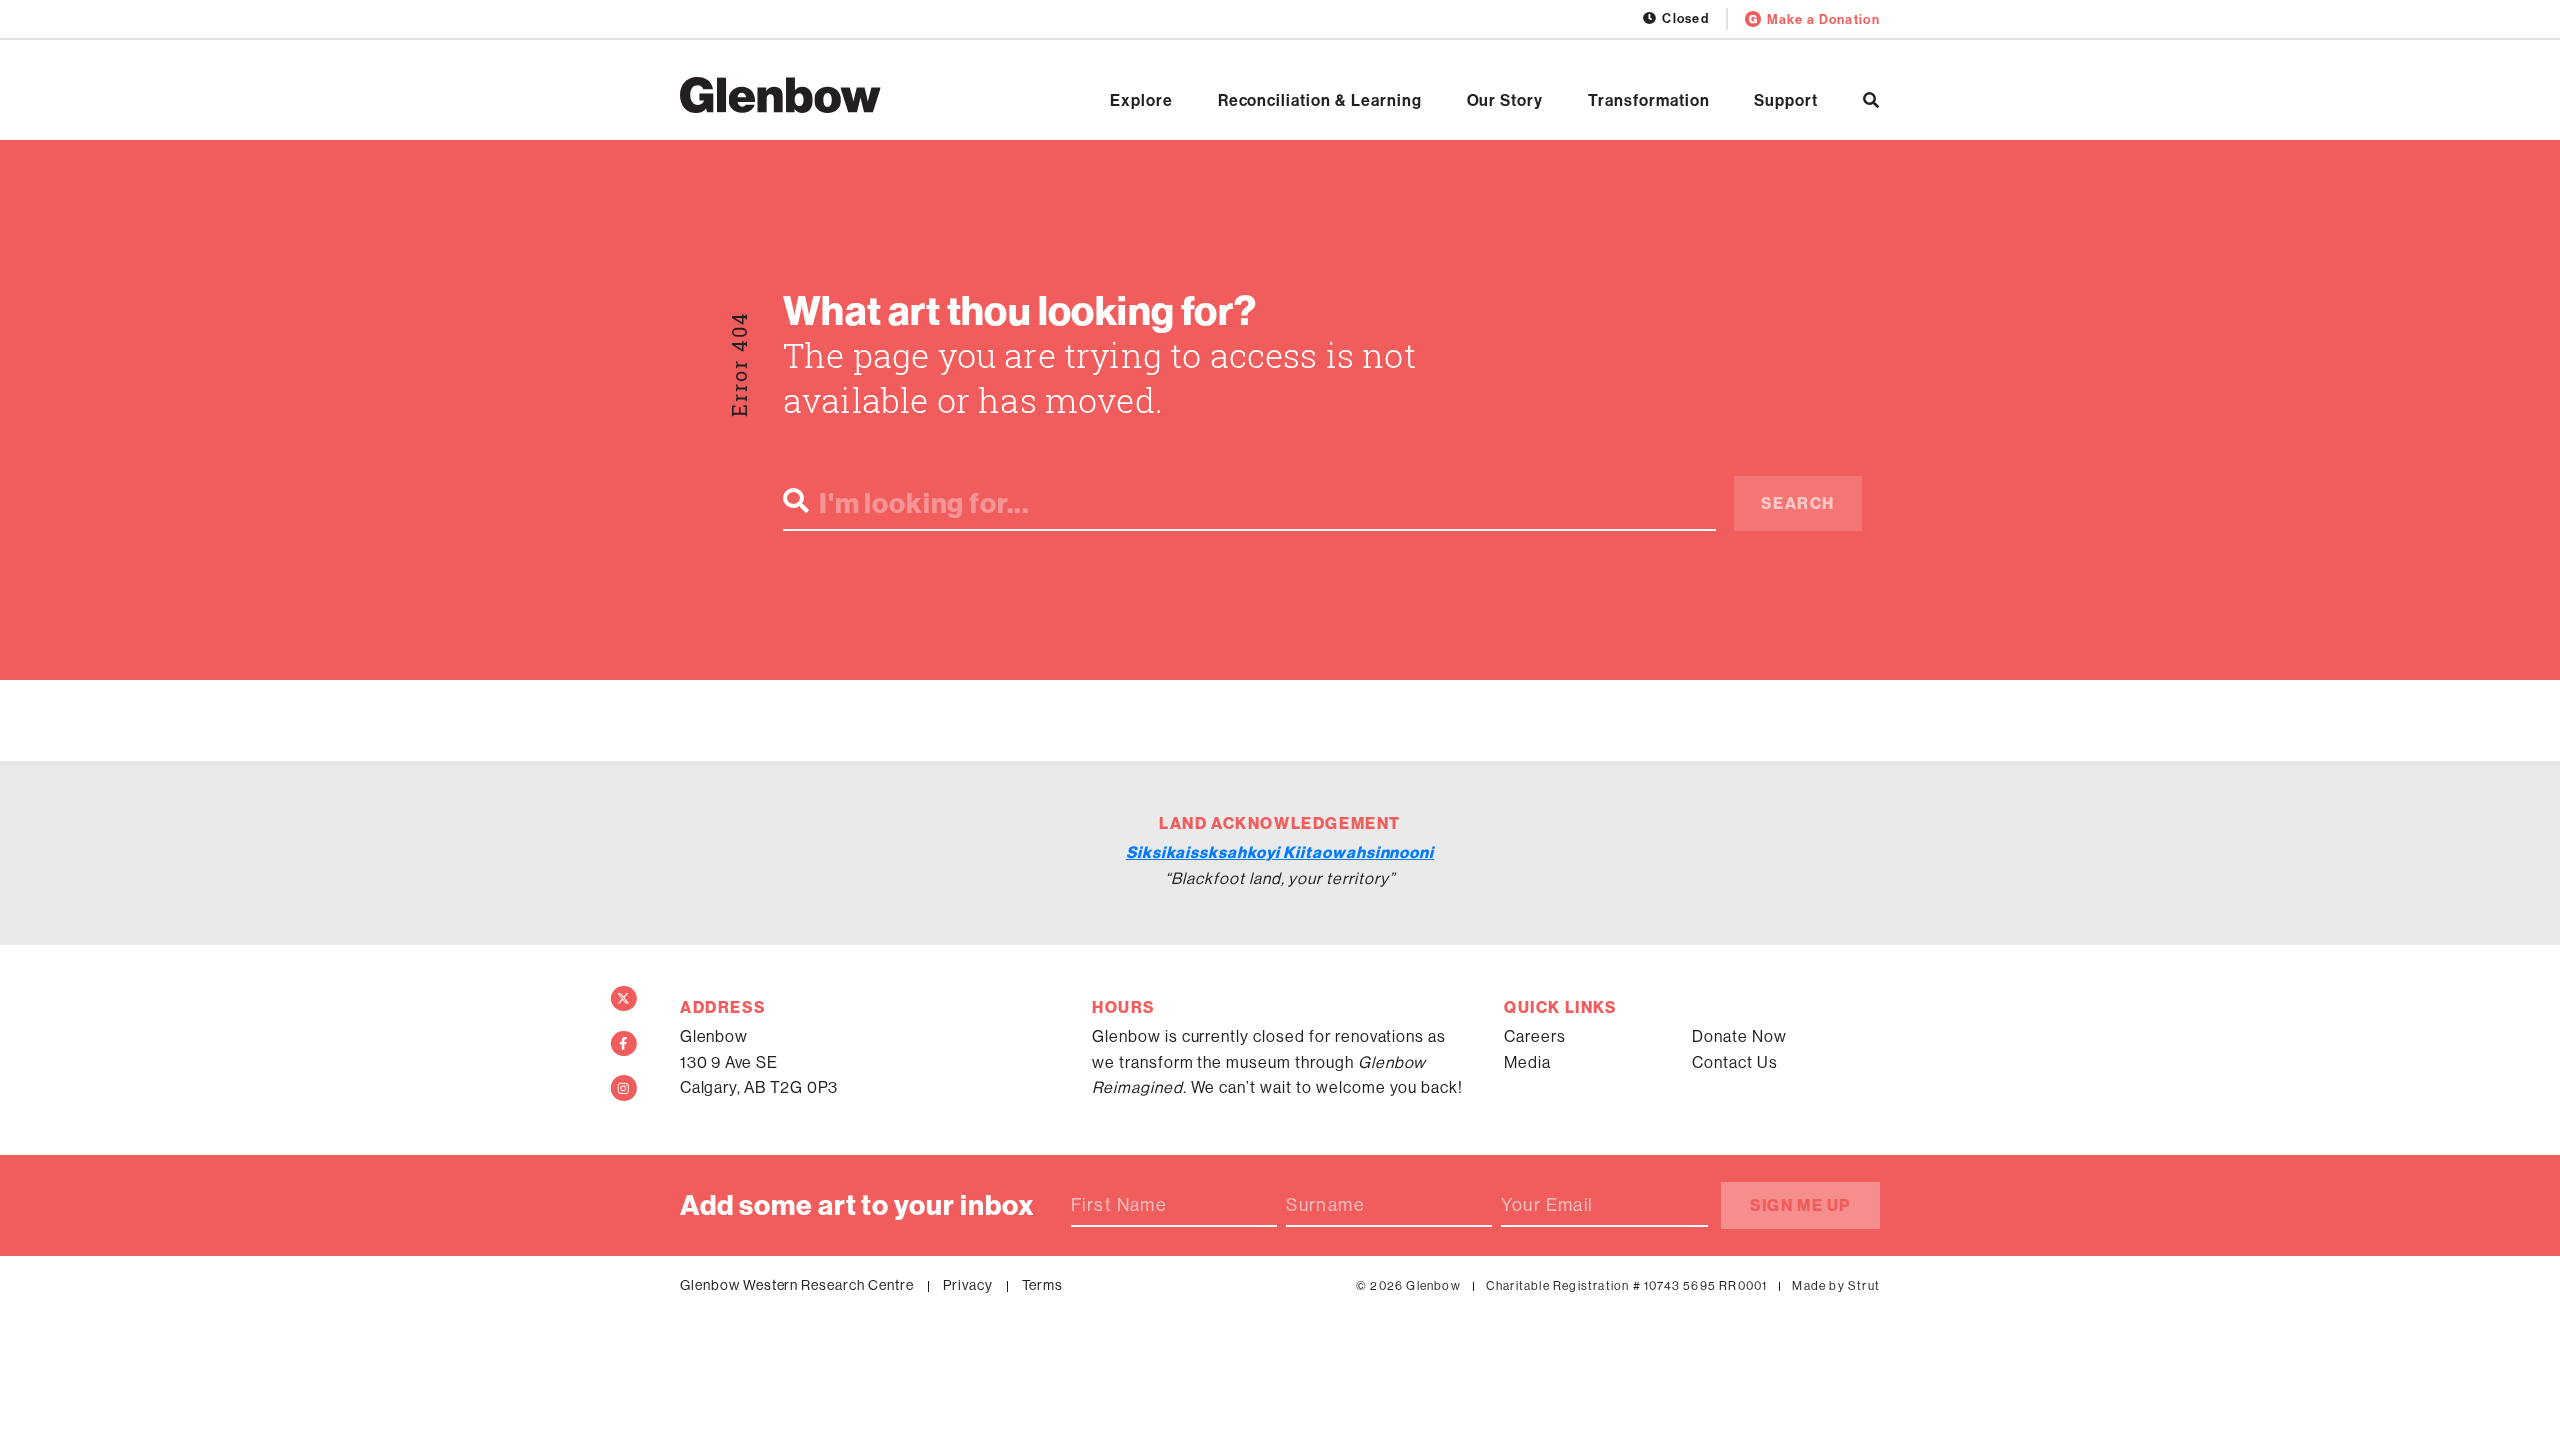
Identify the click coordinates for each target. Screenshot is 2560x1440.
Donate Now (1739, 1036)
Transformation (1648, 100)
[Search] (1871, 100)
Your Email (1547, 1205)
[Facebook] (624, 1044)
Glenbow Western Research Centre (797, 1285)
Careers (1535, 1036)
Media (1527, 1062)
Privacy (968, 1285)
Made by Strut (1836, 1285)
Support (1786, 100)
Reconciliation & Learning (1320, 100)
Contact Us (1735, 1062)
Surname (1325, 1205)
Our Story (1505, 100)
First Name (1119, 1205)
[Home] (780, 95)
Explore (1141, 100)
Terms (1043, 1285)
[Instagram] (624, 1088)
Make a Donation (1823, 19)
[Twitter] (624, 999)
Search (1798, 503)
